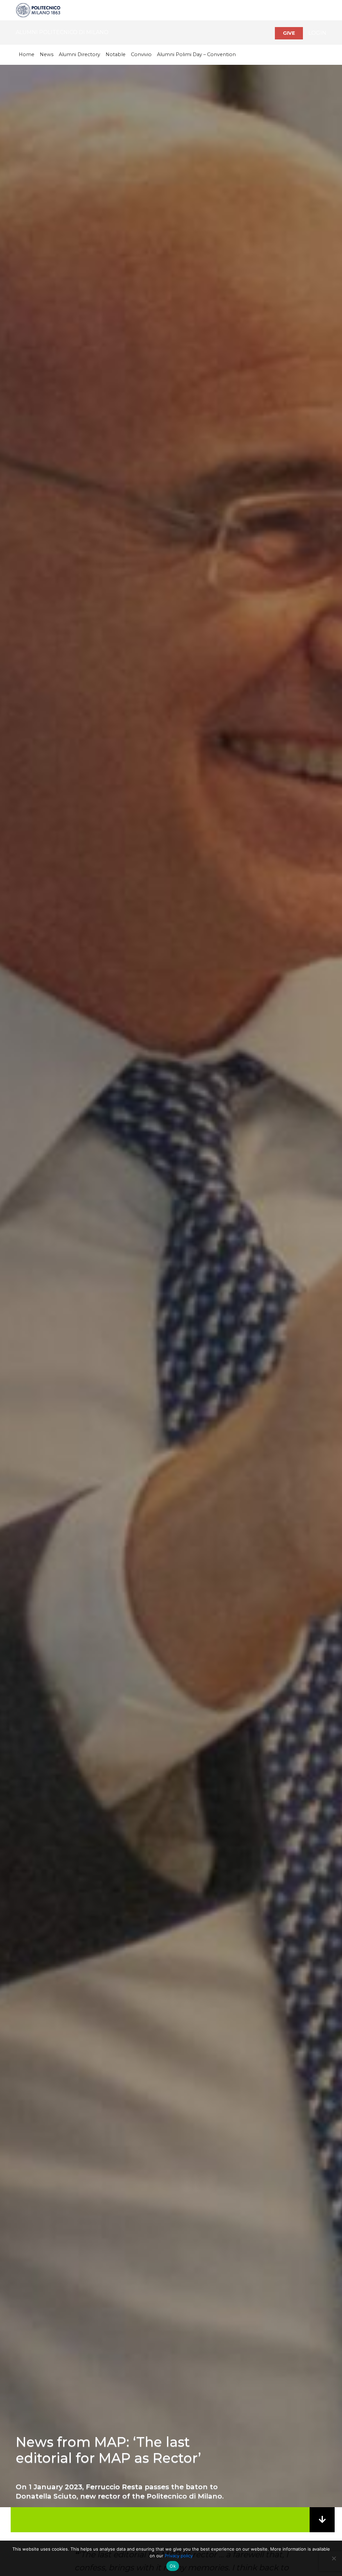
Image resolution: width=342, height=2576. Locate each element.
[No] (334, 2558)
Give (289, 33)
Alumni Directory (79, 54)
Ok (173, 2566)
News (47, 54)
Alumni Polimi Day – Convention (196, 54)
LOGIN (317, 33)
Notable (116, 54)
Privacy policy (179, 2556)
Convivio (141, 54)
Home (27, 54)
